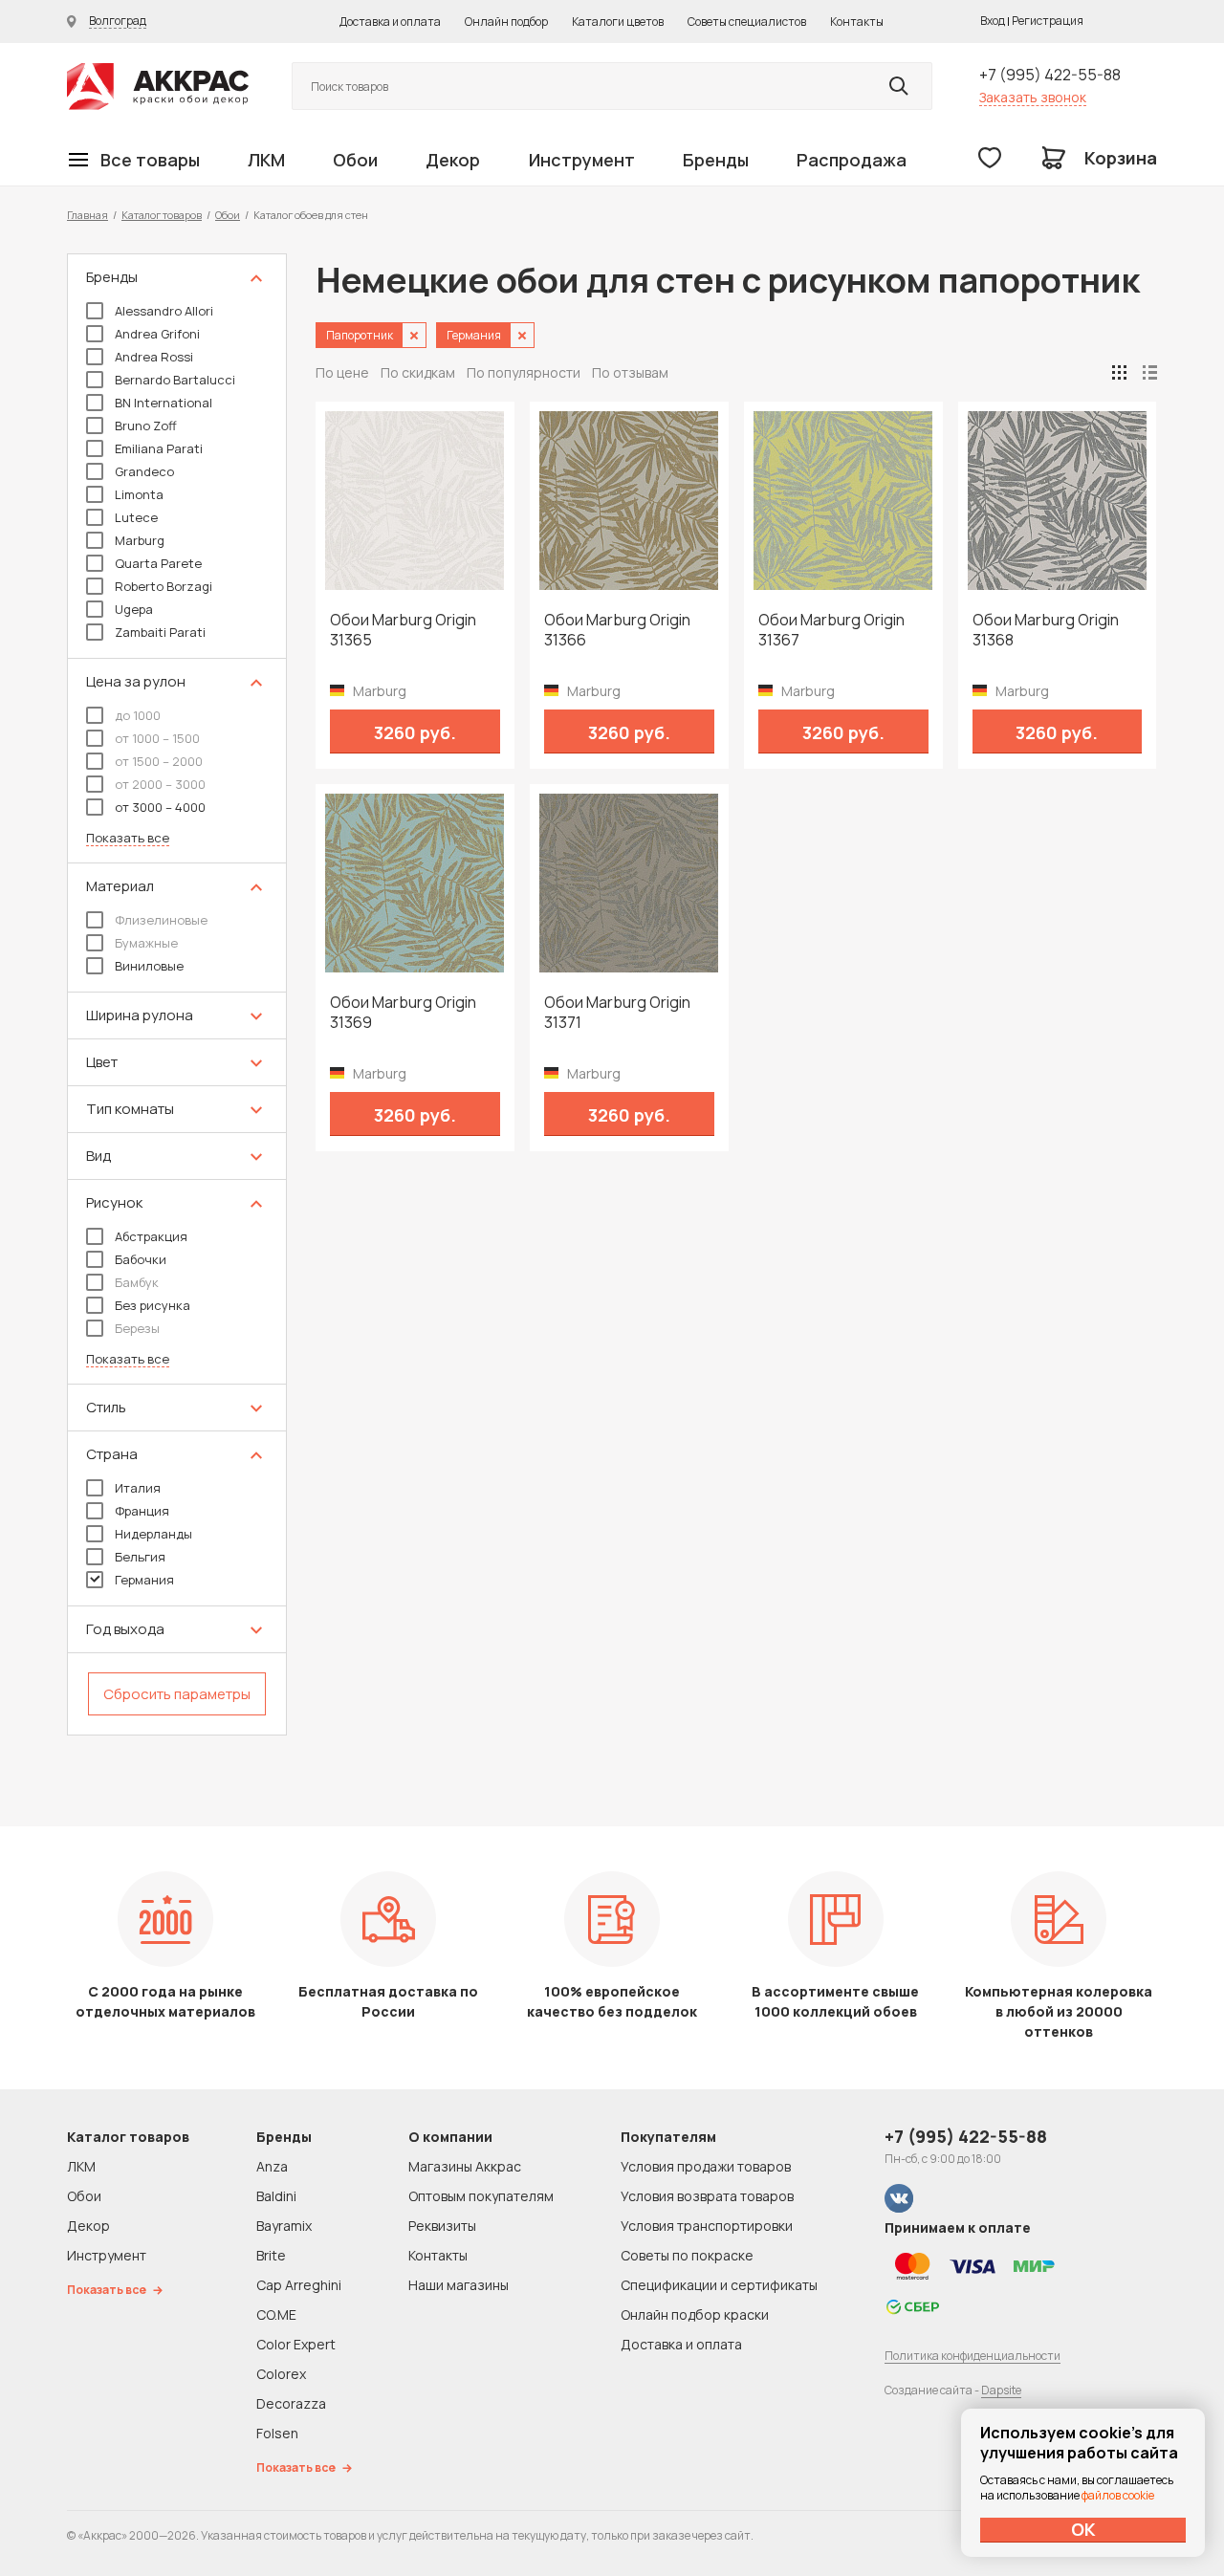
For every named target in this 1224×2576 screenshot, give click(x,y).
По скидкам (418, 372)
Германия (144, 1580)
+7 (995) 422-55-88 (1050, 75)
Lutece (136, 517)
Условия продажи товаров (706, 2166)
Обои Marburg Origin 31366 (617, 630)
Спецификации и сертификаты (719, 2285)
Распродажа (852, 160)
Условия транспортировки (707, 2226)
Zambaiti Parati (160, 632)
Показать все (128, 838)
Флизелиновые (161, 920)
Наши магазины (459, 2285)
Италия (138, 1488)
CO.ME (276, 2314)
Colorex (281, 2374)
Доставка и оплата (390, 22)
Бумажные (146, 943)
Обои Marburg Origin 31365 (403, 630)
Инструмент (582, 160)
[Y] (899, 86)
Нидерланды (153, 1534)
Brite (271, 2255)
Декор (453, 160)
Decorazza (291, 2403)
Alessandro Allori (164, 311)
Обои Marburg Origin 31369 (403, 1013)
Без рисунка (153, 1305)
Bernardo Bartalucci (175, 380)
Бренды (716, 160)
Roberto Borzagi (164, 586)
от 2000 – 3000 (160, 784)
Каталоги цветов (618, 22)
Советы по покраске (687, 2255)
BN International (164, 403)
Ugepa (134, 609)
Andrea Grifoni (157, 334)
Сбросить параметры (177, 1694)
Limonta (139, 494)
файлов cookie (1118, 2495)
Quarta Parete (158, 563)
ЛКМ (266, 160)
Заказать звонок (1033, 97)
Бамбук (137, 1282)
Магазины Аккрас (465, 2166)
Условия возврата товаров (707, 2196)
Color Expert (296, 2344)
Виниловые (149, 966)
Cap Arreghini (299, 2285)
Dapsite (1001, 2390)
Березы (137, 1328)
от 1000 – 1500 (157, 738)
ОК (1083, 2529)
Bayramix (284, 2226)
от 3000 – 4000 (160, 807)
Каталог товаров (162, 215)
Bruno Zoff (146, 426)
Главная (87, 215)
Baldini (276, 2196)
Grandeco (144, 471)
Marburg (140, 540)
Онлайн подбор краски (695, 2314)
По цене (342, 372)
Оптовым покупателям (481, 2196)
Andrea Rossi (154, 357)
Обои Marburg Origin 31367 (831, 630)
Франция (142, 1511)
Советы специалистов (747, 22)
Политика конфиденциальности (973, 2356)
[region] (177, 994)
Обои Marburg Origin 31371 (617, 1013)
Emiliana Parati (159, 448)
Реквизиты (442, 2226)
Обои (355, 160)
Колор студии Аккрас (158, 87)
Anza (272, 2166)
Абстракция (151, 1236)
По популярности (524, 372)
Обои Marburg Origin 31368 (1046, 630)
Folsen (277, 2433)
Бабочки (141, 1259)
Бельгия (140, 1557)
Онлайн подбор (506, 22)
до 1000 (138, 715)
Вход (993, 21)
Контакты (857, 22)
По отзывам (630, 372)
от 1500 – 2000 (159, 761)
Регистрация (1048, 21)
